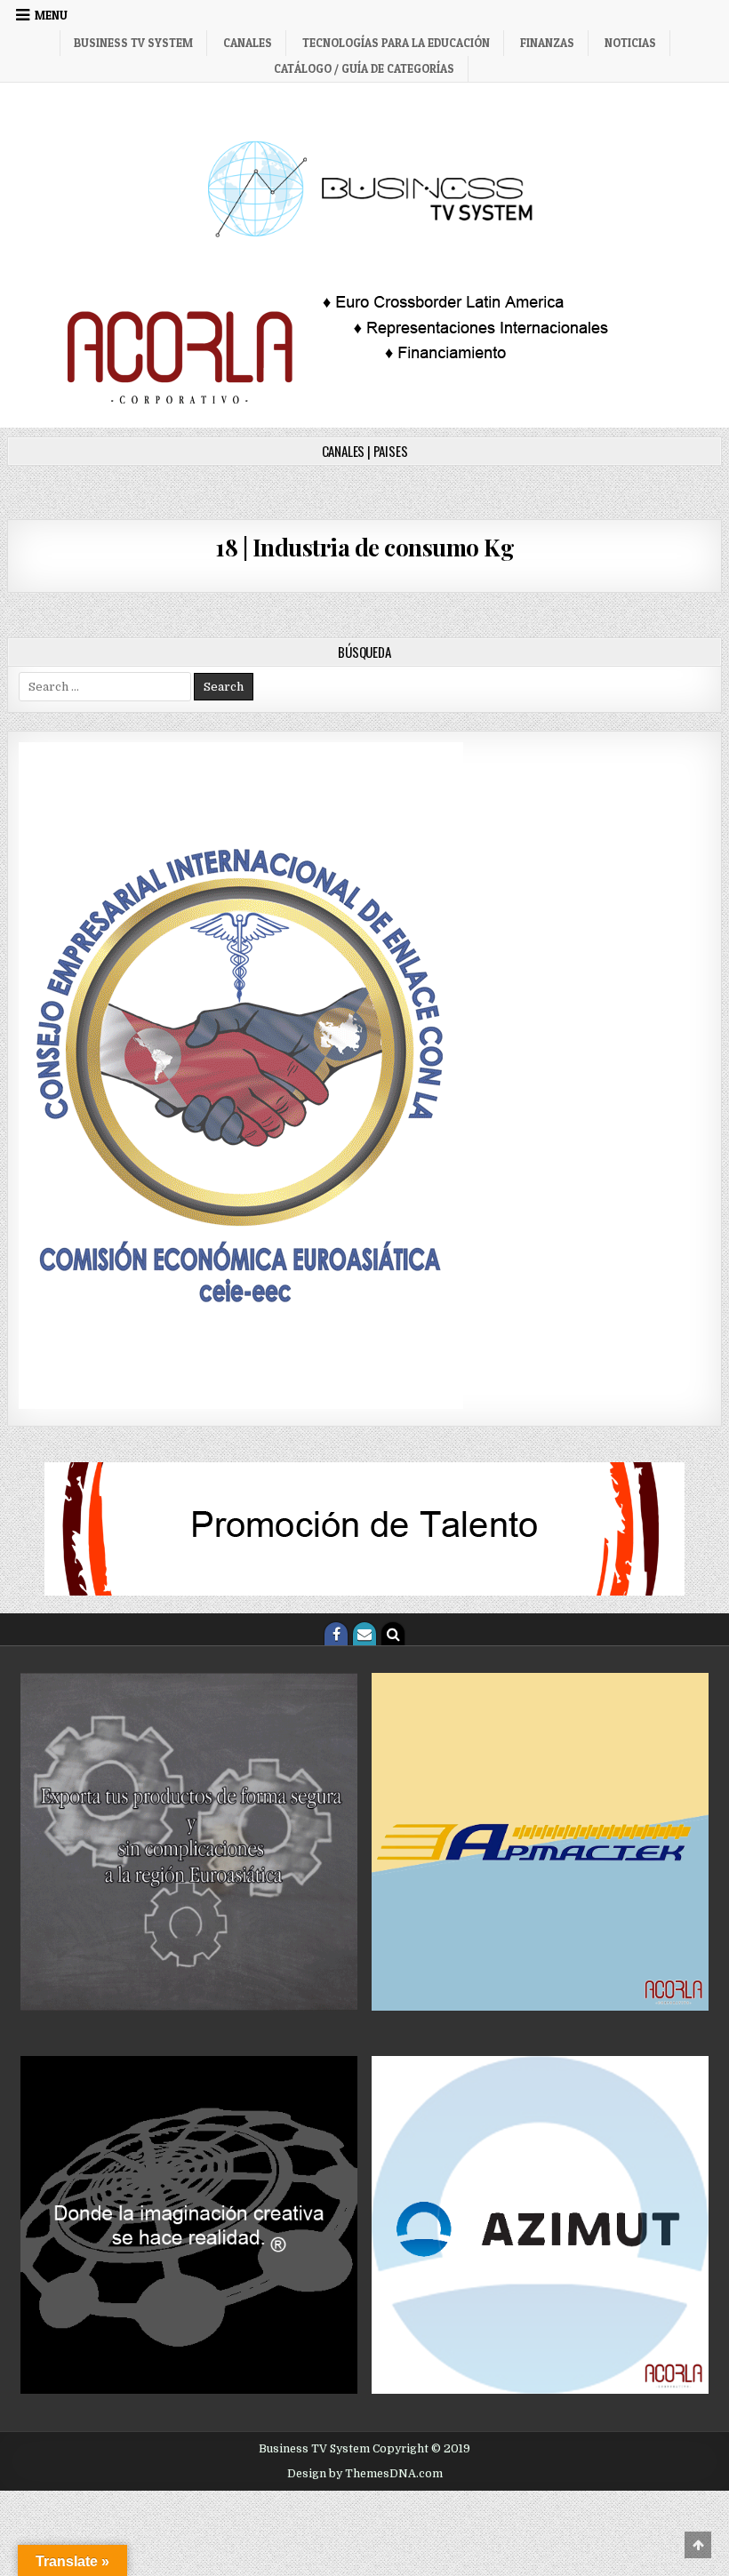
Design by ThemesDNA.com (365, 2474)
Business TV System (133, 43)
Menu (51, 15)
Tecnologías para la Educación (396, 43)
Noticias (630, 43)
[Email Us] (364, 1634)
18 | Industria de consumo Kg (364, 547)
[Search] (393, 1634)
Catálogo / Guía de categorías (364, 68)
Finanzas (547, 43)
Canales (248, 43)
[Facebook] (336, 1634)
